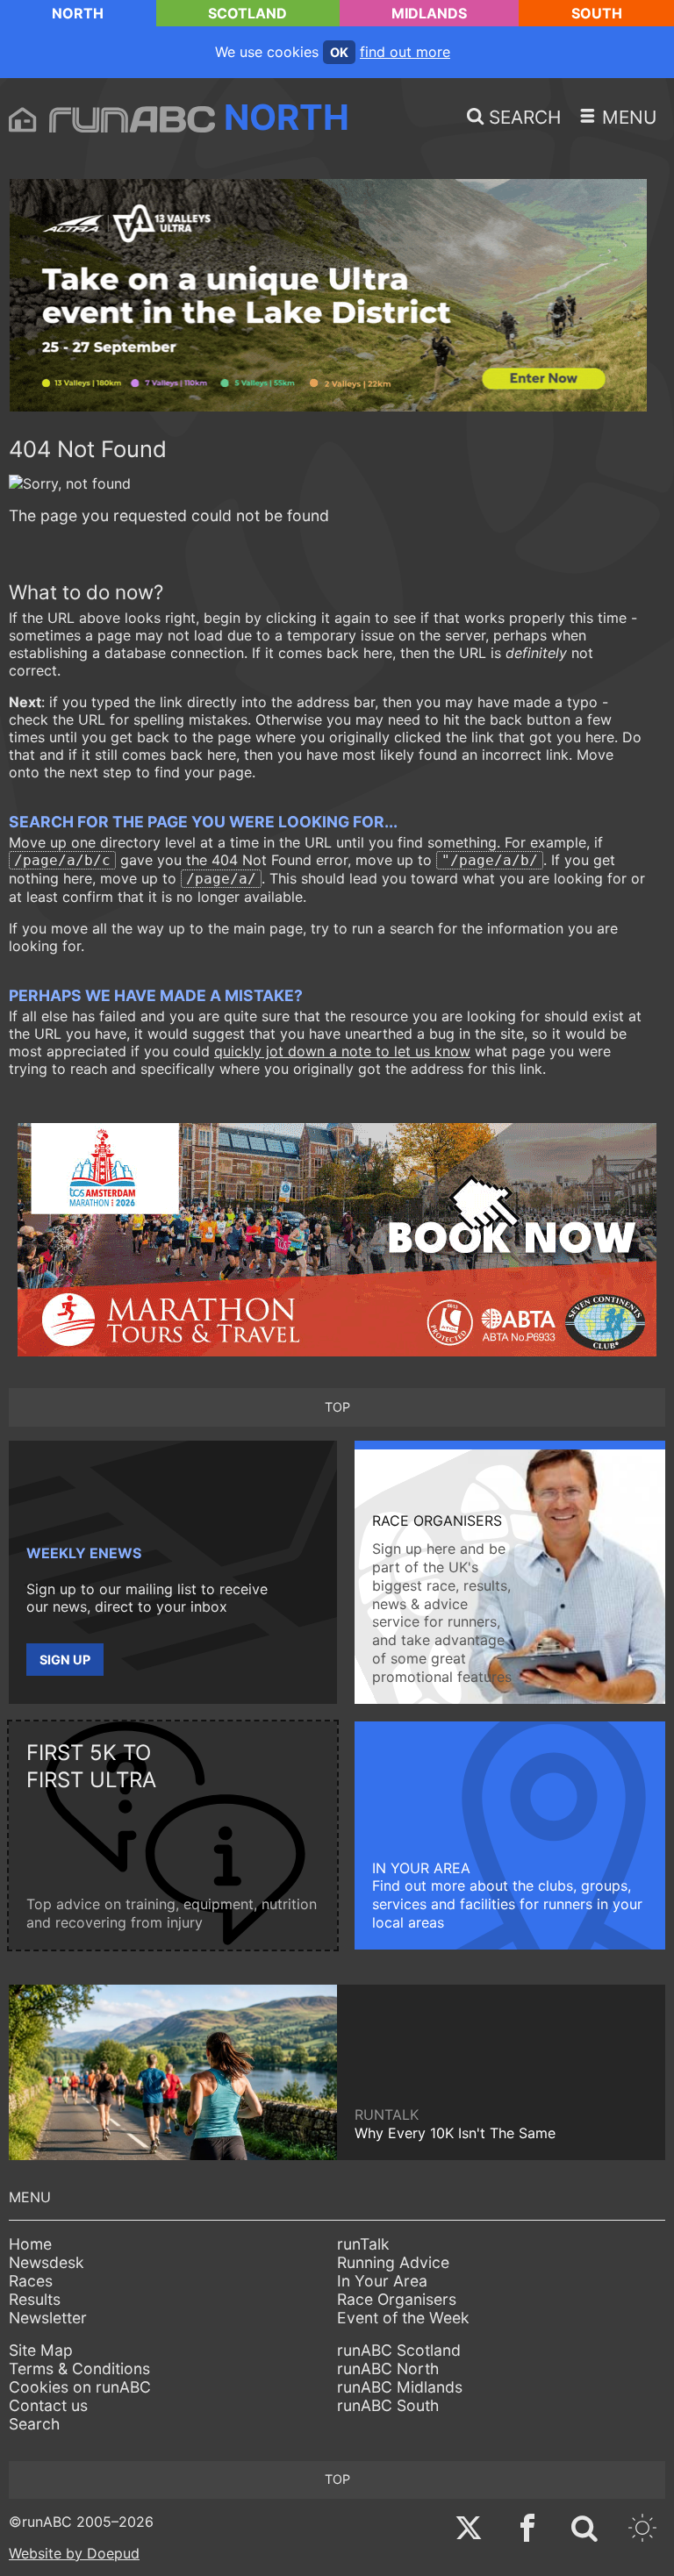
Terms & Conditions (79, 2368)
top (337, 1407)
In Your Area (382, 2281)
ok (339, 52)
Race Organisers (397, 2299)
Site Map (41, 2350)
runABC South (388, 2405)
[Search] (584, 2530)
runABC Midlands (400, 2387)
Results (35, 2299)
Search (34, 2424)
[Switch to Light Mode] (642, 2530)
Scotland (247, 13)
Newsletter (48, 2318)
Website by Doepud (74, 2553)
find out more (405, 52)
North (78, 13)
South (597, 13)
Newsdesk (47, 2262)
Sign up (65, 1660)
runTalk (363, 2244)
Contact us (48, 2405)
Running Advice (393, 2262)
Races (31, 2281)
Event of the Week (403, 2318)
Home (30, 2244)
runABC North (388, 2368)
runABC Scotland (399, 2350)
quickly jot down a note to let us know (342, 1051)
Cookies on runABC (80, 2387)
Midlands (429, 13)
